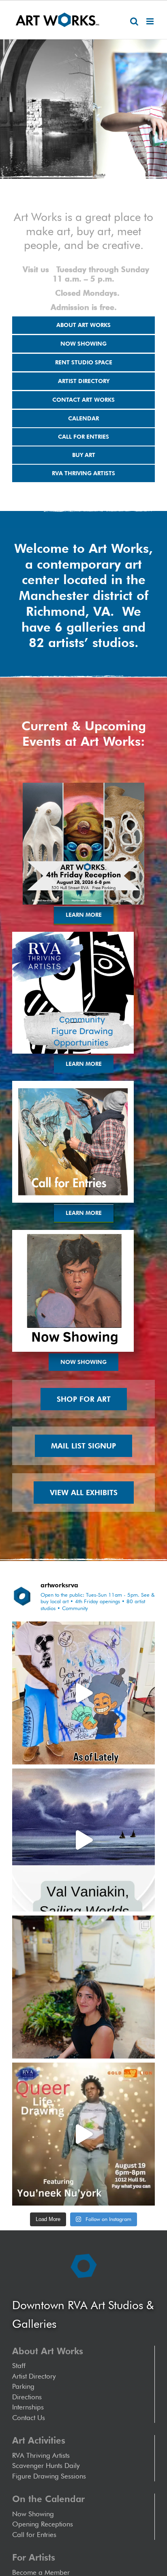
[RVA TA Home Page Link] (73, 935)
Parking (23, 2386)
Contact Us (29, 2418)
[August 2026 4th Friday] (83, 786)
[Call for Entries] (73, 1084)
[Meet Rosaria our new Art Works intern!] (83, 1987)
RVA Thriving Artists (41, 2455)
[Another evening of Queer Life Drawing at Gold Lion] (83, 2134)
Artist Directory (34, 2376)
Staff (19, 2366)
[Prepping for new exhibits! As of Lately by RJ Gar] (83, 1693)
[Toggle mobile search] (134, 21)
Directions (27, 2397)
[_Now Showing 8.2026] (73, 1233)
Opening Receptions (43, 2524)
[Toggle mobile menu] (151, 21)
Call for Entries (36, 2535)
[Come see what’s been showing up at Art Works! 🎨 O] (83, 1840)
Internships (28, 2407)
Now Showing (33, 2514)
